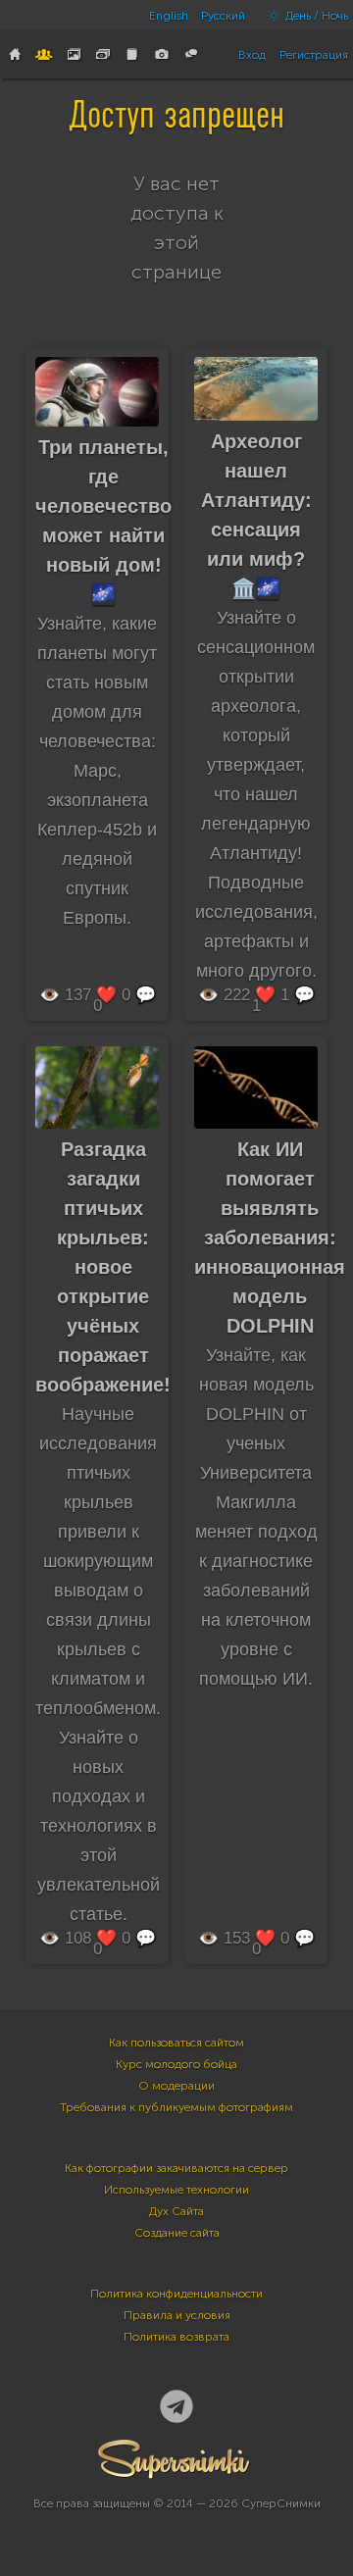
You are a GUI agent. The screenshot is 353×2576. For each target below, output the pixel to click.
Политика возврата (176, 2337)
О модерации (176, 2086)
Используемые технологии (176, 2190)
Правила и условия (177, 2315)
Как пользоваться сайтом (176, 2043)
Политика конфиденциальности (176, 2294)
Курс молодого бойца (176, 2064)
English (169, 16)
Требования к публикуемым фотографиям (176, 2107)
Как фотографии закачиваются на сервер (176, 2168)
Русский (223, 16)
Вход (252, 55)
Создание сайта (177, 2233)
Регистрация (314, 55)
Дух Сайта (176, 2211)
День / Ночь (315, 16)
